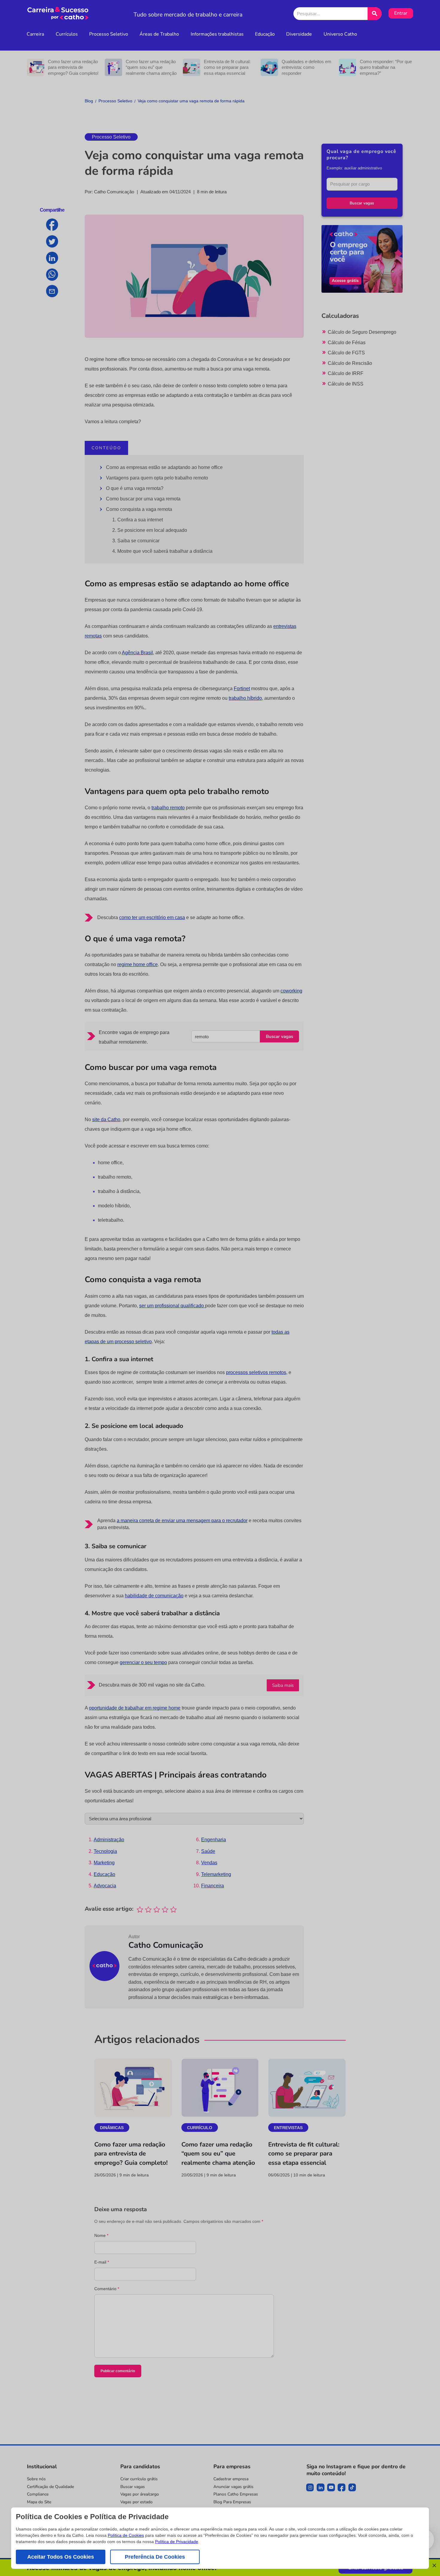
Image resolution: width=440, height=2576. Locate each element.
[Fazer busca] (375, 14)
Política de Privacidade (177, 2542)
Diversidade (299, 34)
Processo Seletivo (109, 34)
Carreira (35, 34)
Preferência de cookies (155, 2557)
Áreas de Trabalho (159, 34)
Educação (265, 34)
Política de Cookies (126, 2535)
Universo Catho (340, 34)
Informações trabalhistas (217, 34)
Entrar (401, 13)
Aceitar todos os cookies (61, 2557)
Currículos (67, 34)
